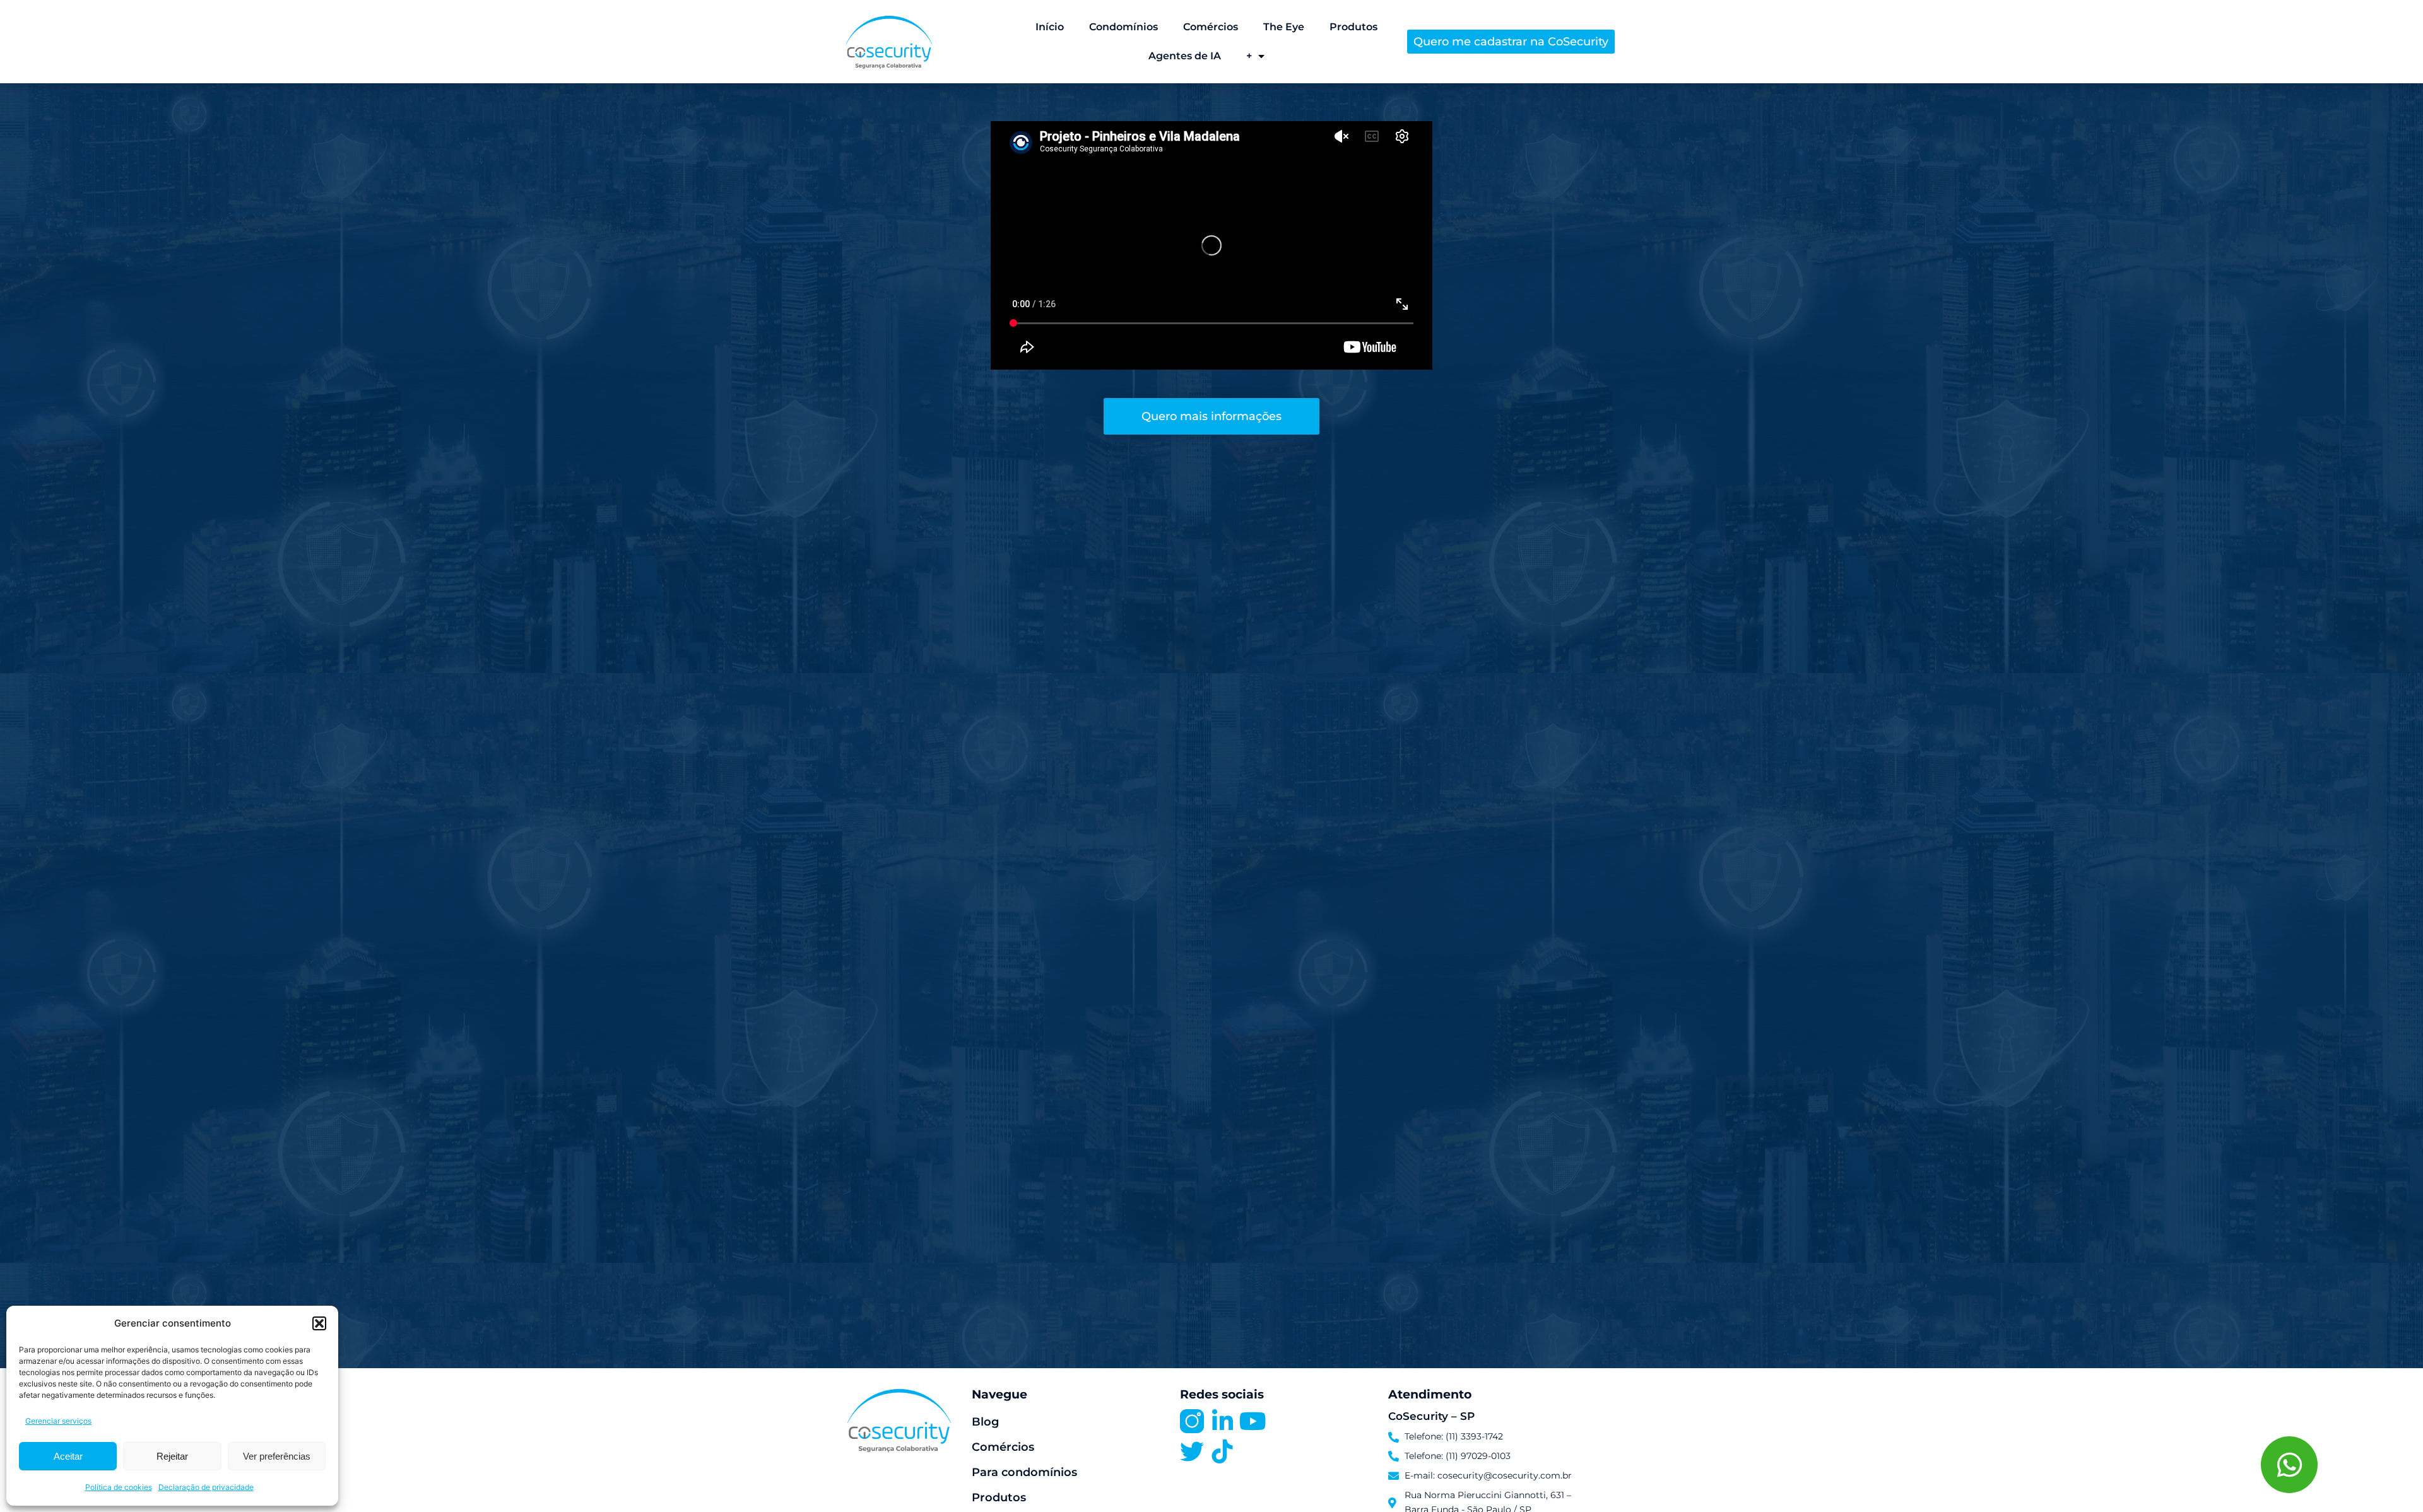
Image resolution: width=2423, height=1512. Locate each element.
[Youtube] (1253, 1421)
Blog (985, 1422)
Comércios (1211, 27)
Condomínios (1123, 27)
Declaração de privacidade (206, 1487)
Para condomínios (1024, 1472)
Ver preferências (277, 1456)
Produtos (1353, 27)
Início (1050, 27)
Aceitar (68, 1456)
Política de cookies (119, 1487)
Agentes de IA (1185, 56)
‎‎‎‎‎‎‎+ (1249, 56)
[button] (319, 1323)
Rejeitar (172, 1456)
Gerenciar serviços (58, 1421)
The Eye (1284, 27)
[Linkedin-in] (1222, 1421)
